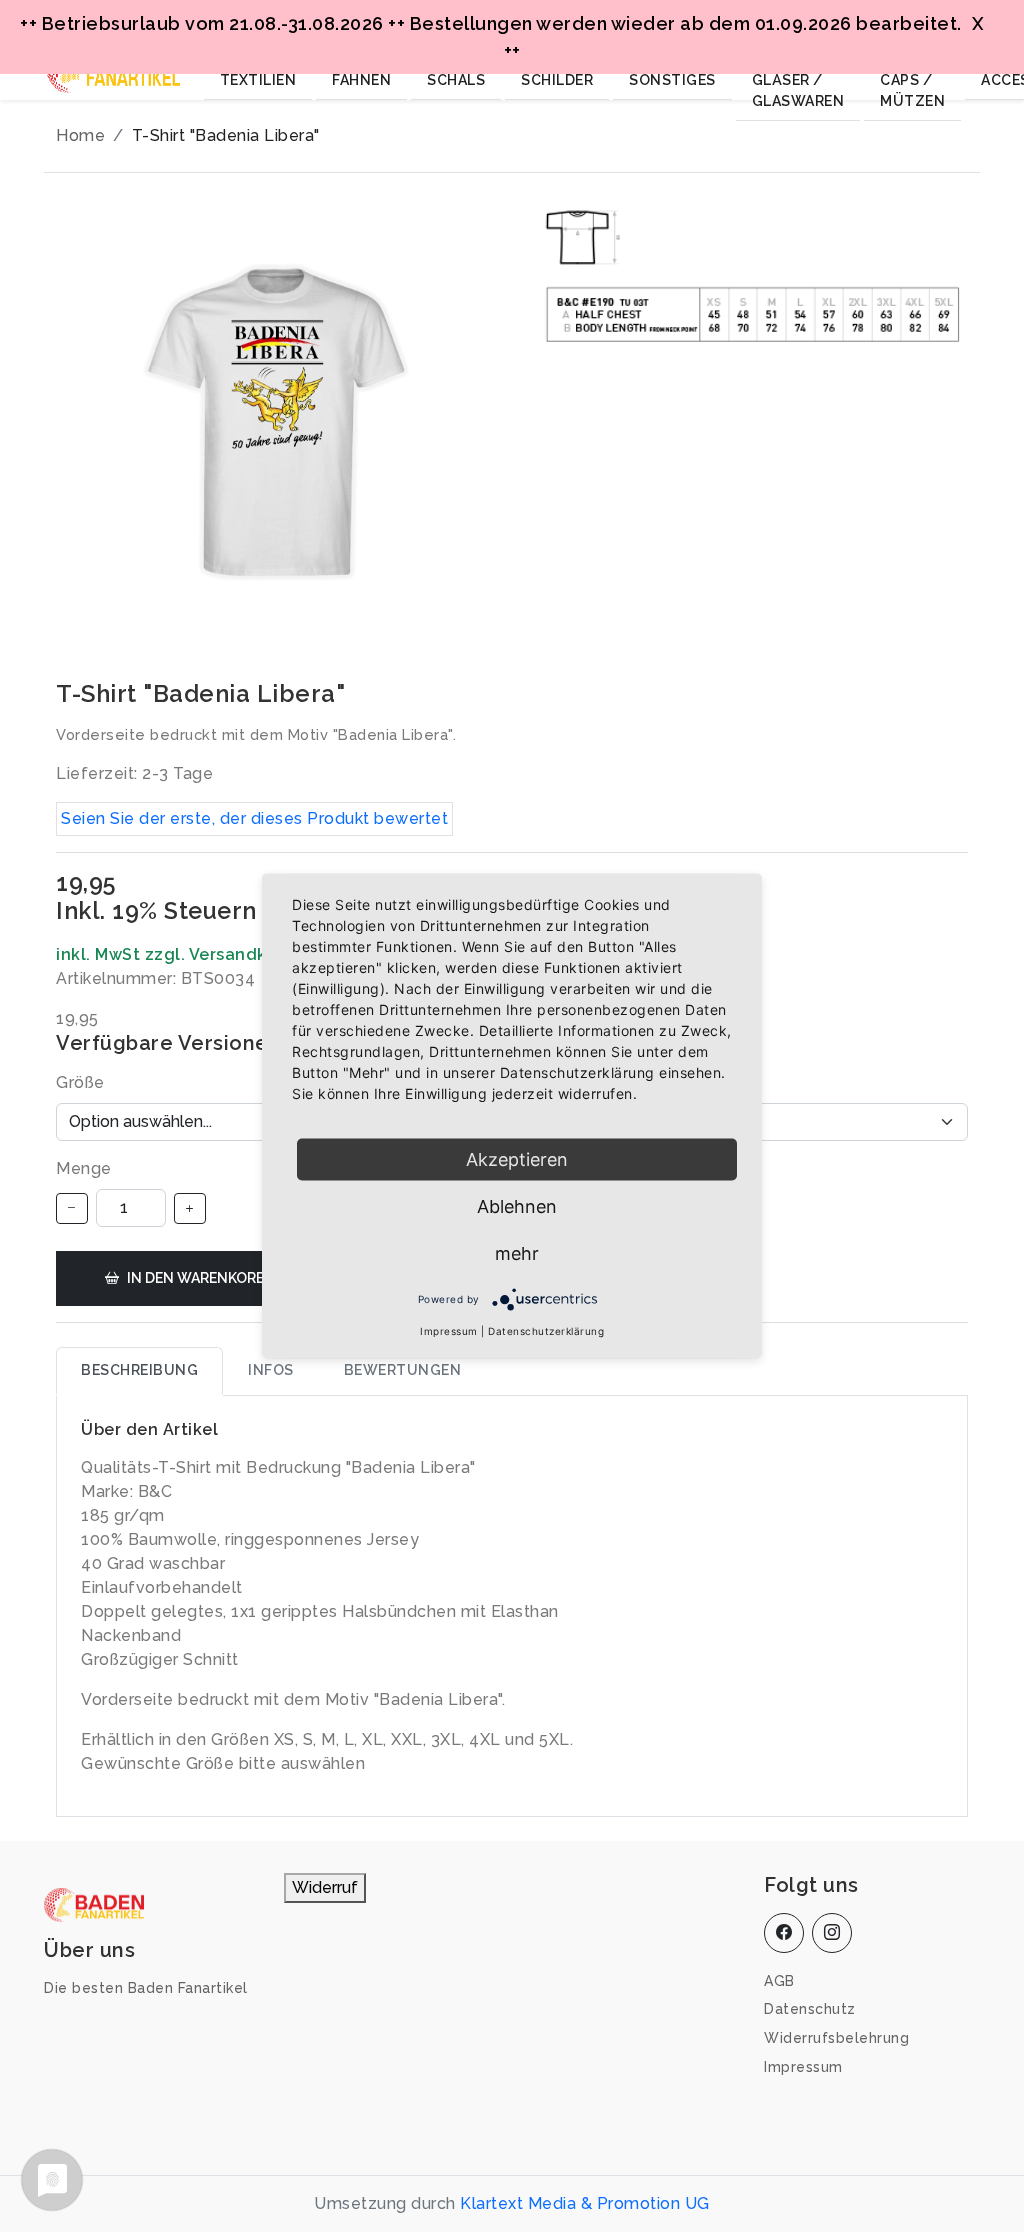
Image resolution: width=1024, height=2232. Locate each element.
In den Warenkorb (196, 1278)
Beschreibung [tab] (139, 1370)
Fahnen (361, 80)
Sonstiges (672, 80)
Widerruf (325, 1887)
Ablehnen (517, 1206)
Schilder (557, 80)
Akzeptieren (517, 1159)
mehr (517, 1253)
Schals (456, 80)
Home (80, 135)
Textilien (258, 80)
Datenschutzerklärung (546, 1331)
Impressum (803, 2067)
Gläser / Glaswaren (798, 90)
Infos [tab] (271, 1370)
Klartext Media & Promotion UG (585, 2203)
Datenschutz (810, 2009)
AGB (779, 1981)
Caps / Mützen (912, 90)
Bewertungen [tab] (403, 1370)
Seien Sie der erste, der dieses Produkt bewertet (254, 818)
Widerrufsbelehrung (836, 2038)
